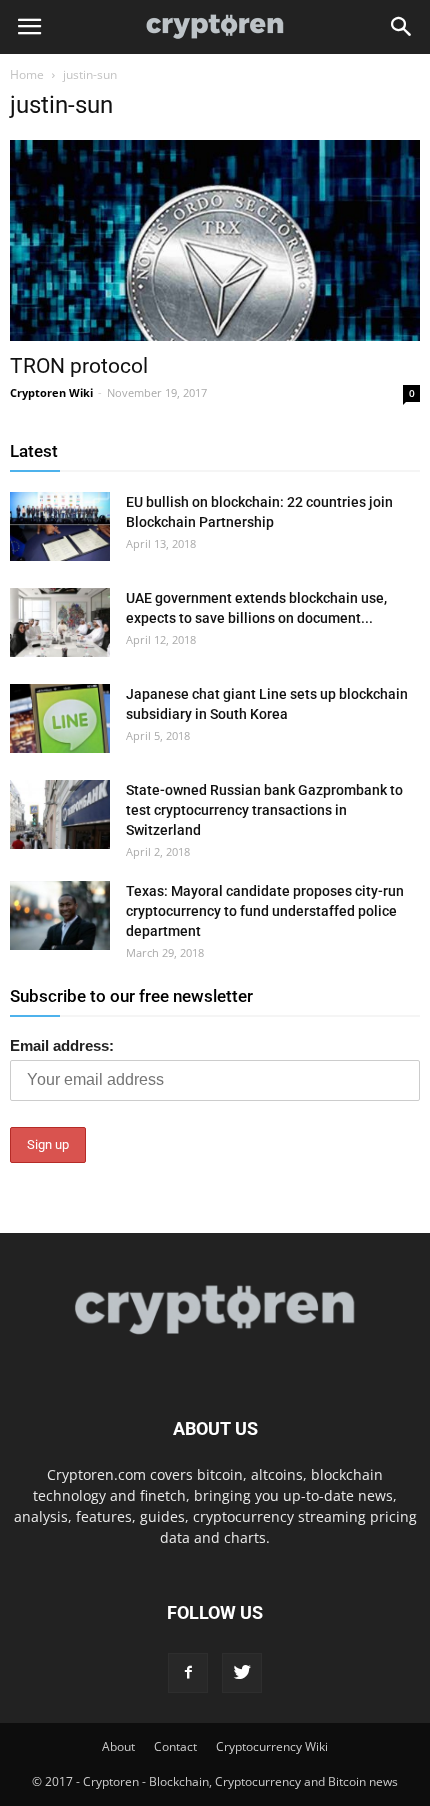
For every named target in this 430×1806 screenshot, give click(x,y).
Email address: (62, 1045)
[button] (402, 27)
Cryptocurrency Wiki (272, 1746)
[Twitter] (242, 1673)
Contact (175, 1746)
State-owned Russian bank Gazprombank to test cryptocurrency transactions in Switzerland (264, 810)
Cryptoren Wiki (51, 392)
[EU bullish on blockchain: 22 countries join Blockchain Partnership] (60, 526)
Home (27, 74)
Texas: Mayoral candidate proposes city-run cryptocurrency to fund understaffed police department (265, 911)
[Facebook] (188, 1673)
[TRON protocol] (215, 240)
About (118, 1746)
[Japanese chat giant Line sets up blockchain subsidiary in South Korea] (60, 718)
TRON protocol (79, 366)
